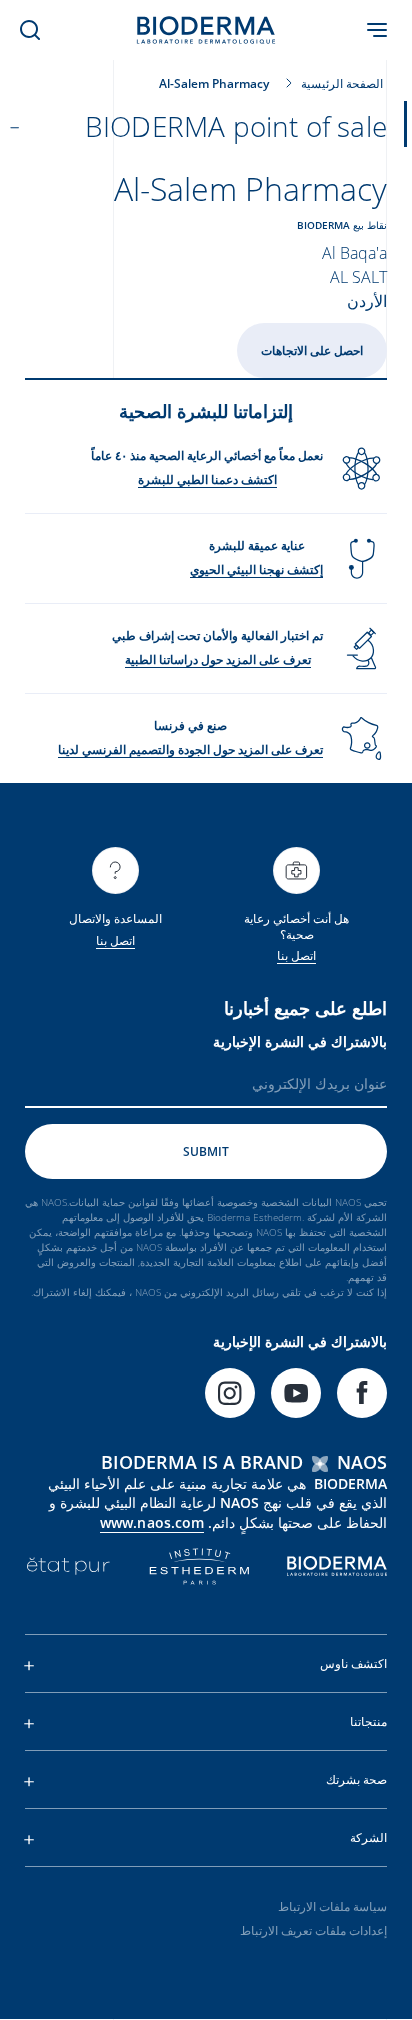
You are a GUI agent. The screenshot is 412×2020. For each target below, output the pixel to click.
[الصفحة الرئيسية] (206, 30)
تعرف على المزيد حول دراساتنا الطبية (218, 659)
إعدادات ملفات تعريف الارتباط (313, 1930)
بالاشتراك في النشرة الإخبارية (300, 1041)
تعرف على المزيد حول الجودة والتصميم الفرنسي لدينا (190, 749)
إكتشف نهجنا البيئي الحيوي (256, 569)
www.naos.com (152, 1522)
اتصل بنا (296, 955)
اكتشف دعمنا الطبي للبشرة (207, 479)
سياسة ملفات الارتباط (332, 1906)
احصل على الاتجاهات (312, 350)
